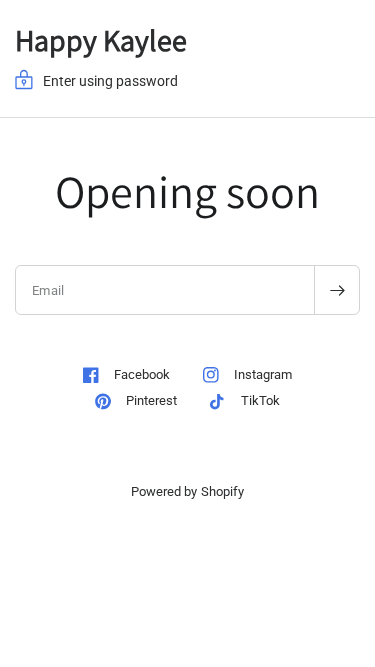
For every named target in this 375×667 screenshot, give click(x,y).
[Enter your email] (337, 290)
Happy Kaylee (101, 40)
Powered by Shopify (187, 491)
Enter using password (110, 81)
